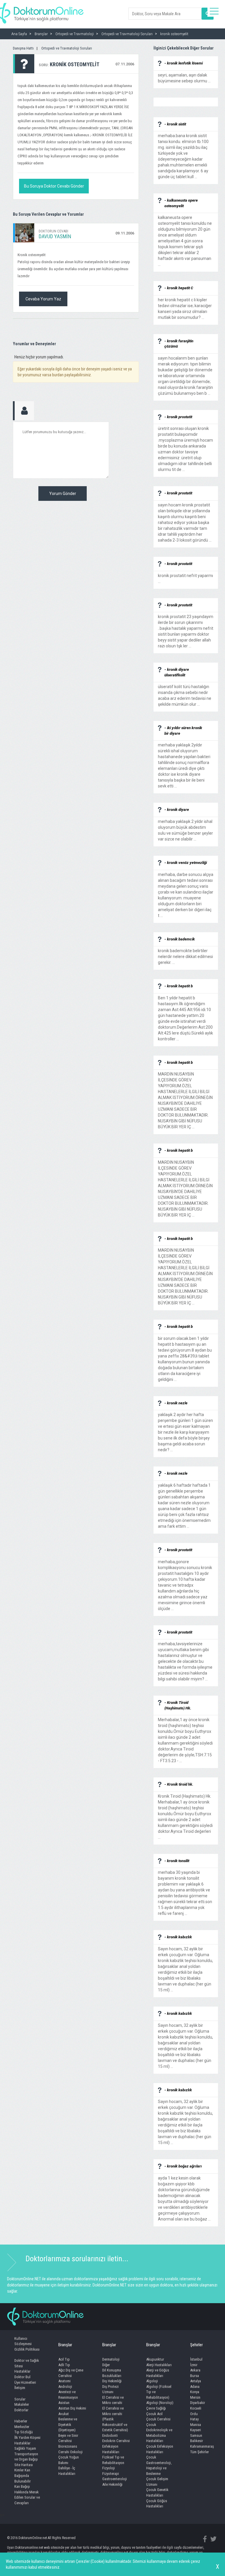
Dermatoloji (111, 2359)
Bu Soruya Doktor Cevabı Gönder (54, 186)
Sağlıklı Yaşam (25, 2448)
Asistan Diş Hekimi (72, 2408)
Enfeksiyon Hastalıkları (111, 2449)
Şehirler (196, 2345)
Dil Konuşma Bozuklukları (112, 2373)
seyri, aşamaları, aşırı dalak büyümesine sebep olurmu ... (184, 75)
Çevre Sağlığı (156, 2408)
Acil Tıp (64, 2359)
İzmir (194, 2365)
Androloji (65, 2387)
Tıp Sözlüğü (24, 2432)
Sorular (20, 2399)
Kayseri (196, 2430)
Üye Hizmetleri (25, 2382)
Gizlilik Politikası (27, 2349)
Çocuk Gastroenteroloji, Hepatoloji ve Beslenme (159, 2465)
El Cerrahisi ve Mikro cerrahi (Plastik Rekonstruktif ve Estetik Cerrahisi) (115, 2419)
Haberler (21, 2421)
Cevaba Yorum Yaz (43, 299)
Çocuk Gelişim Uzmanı (157, 2482)
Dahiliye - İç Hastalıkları (67, 2471)
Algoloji (152, 2381)
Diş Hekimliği (112, 2381)
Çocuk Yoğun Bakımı (69, 2460)
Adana (195, 2387)
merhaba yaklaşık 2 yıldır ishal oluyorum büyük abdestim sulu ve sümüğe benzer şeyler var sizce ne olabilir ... (185, 827)
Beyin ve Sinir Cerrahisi (68, 2438)
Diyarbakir (198, 2403)
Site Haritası (24, 2465)
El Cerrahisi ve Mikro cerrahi (113, 2400)
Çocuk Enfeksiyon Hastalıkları (160, 2449)
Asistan (64, 2403)
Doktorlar (21, 2410)
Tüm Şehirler (200, 2452)
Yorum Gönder (63, 494)
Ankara (195, 2370)
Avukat (64, 2414)
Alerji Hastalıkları (159, 2365)
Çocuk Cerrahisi (158, 2419)
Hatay (194, 2419)
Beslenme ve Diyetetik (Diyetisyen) (68, 2424)
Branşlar (65, 2345)
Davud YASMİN (55, 236)
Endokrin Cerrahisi (116, 2441)
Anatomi (64, 2381)
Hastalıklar (22, 2371)
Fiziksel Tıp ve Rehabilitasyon (113, 2460)
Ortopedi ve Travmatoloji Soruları (67, 48)
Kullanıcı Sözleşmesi (23, 2341)
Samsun (196, 2435)
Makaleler (22, 2404)
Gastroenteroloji (115, 2479)
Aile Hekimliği (112, 2484)
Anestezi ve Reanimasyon (68, 2395)
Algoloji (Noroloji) (160, 2403)
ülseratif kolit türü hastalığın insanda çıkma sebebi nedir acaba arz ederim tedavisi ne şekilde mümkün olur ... (185, 693)
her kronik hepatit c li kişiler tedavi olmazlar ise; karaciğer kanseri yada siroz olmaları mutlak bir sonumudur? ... (185, 306)
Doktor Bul (22, 2377)
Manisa (196, 2425)
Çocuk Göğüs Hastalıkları (157, 2504)
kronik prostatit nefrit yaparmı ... (185, 576)
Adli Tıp (64, 2365)
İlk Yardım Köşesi (27, 2438)
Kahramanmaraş (202, 2446)
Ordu (194, 2414)
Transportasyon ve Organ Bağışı (26, 2457)
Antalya (196, 2381)
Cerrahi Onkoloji (70, 2452)
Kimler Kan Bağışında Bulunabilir (23, 2475)
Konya (195, 2392)
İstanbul (196, 2359)
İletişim (20, 2388)
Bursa (195, 2376)
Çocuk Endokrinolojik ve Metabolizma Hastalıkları (159, 2433)
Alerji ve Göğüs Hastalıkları (158, 2373)
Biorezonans (68, 2446)
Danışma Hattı (23, 48)
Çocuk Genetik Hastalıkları (157, 2492)
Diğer (106, 2365)
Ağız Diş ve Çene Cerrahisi (71, 2373)
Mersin (195, 2397)
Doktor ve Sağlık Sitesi (27, 2363)
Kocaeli (196, 2408)
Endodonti (110, 2435)
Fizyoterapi (111, 2474)
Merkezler (22, 2427)
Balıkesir (197, 2441)
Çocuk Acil (154, 2414)
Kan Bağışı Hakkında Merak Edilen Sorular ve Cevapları (27, 2495)
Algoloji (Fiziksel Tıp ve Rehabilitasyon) (159, 2392)
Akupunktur (155, 2359)
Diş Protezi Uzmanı (110, 2389)
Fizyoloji (109, 2468)
